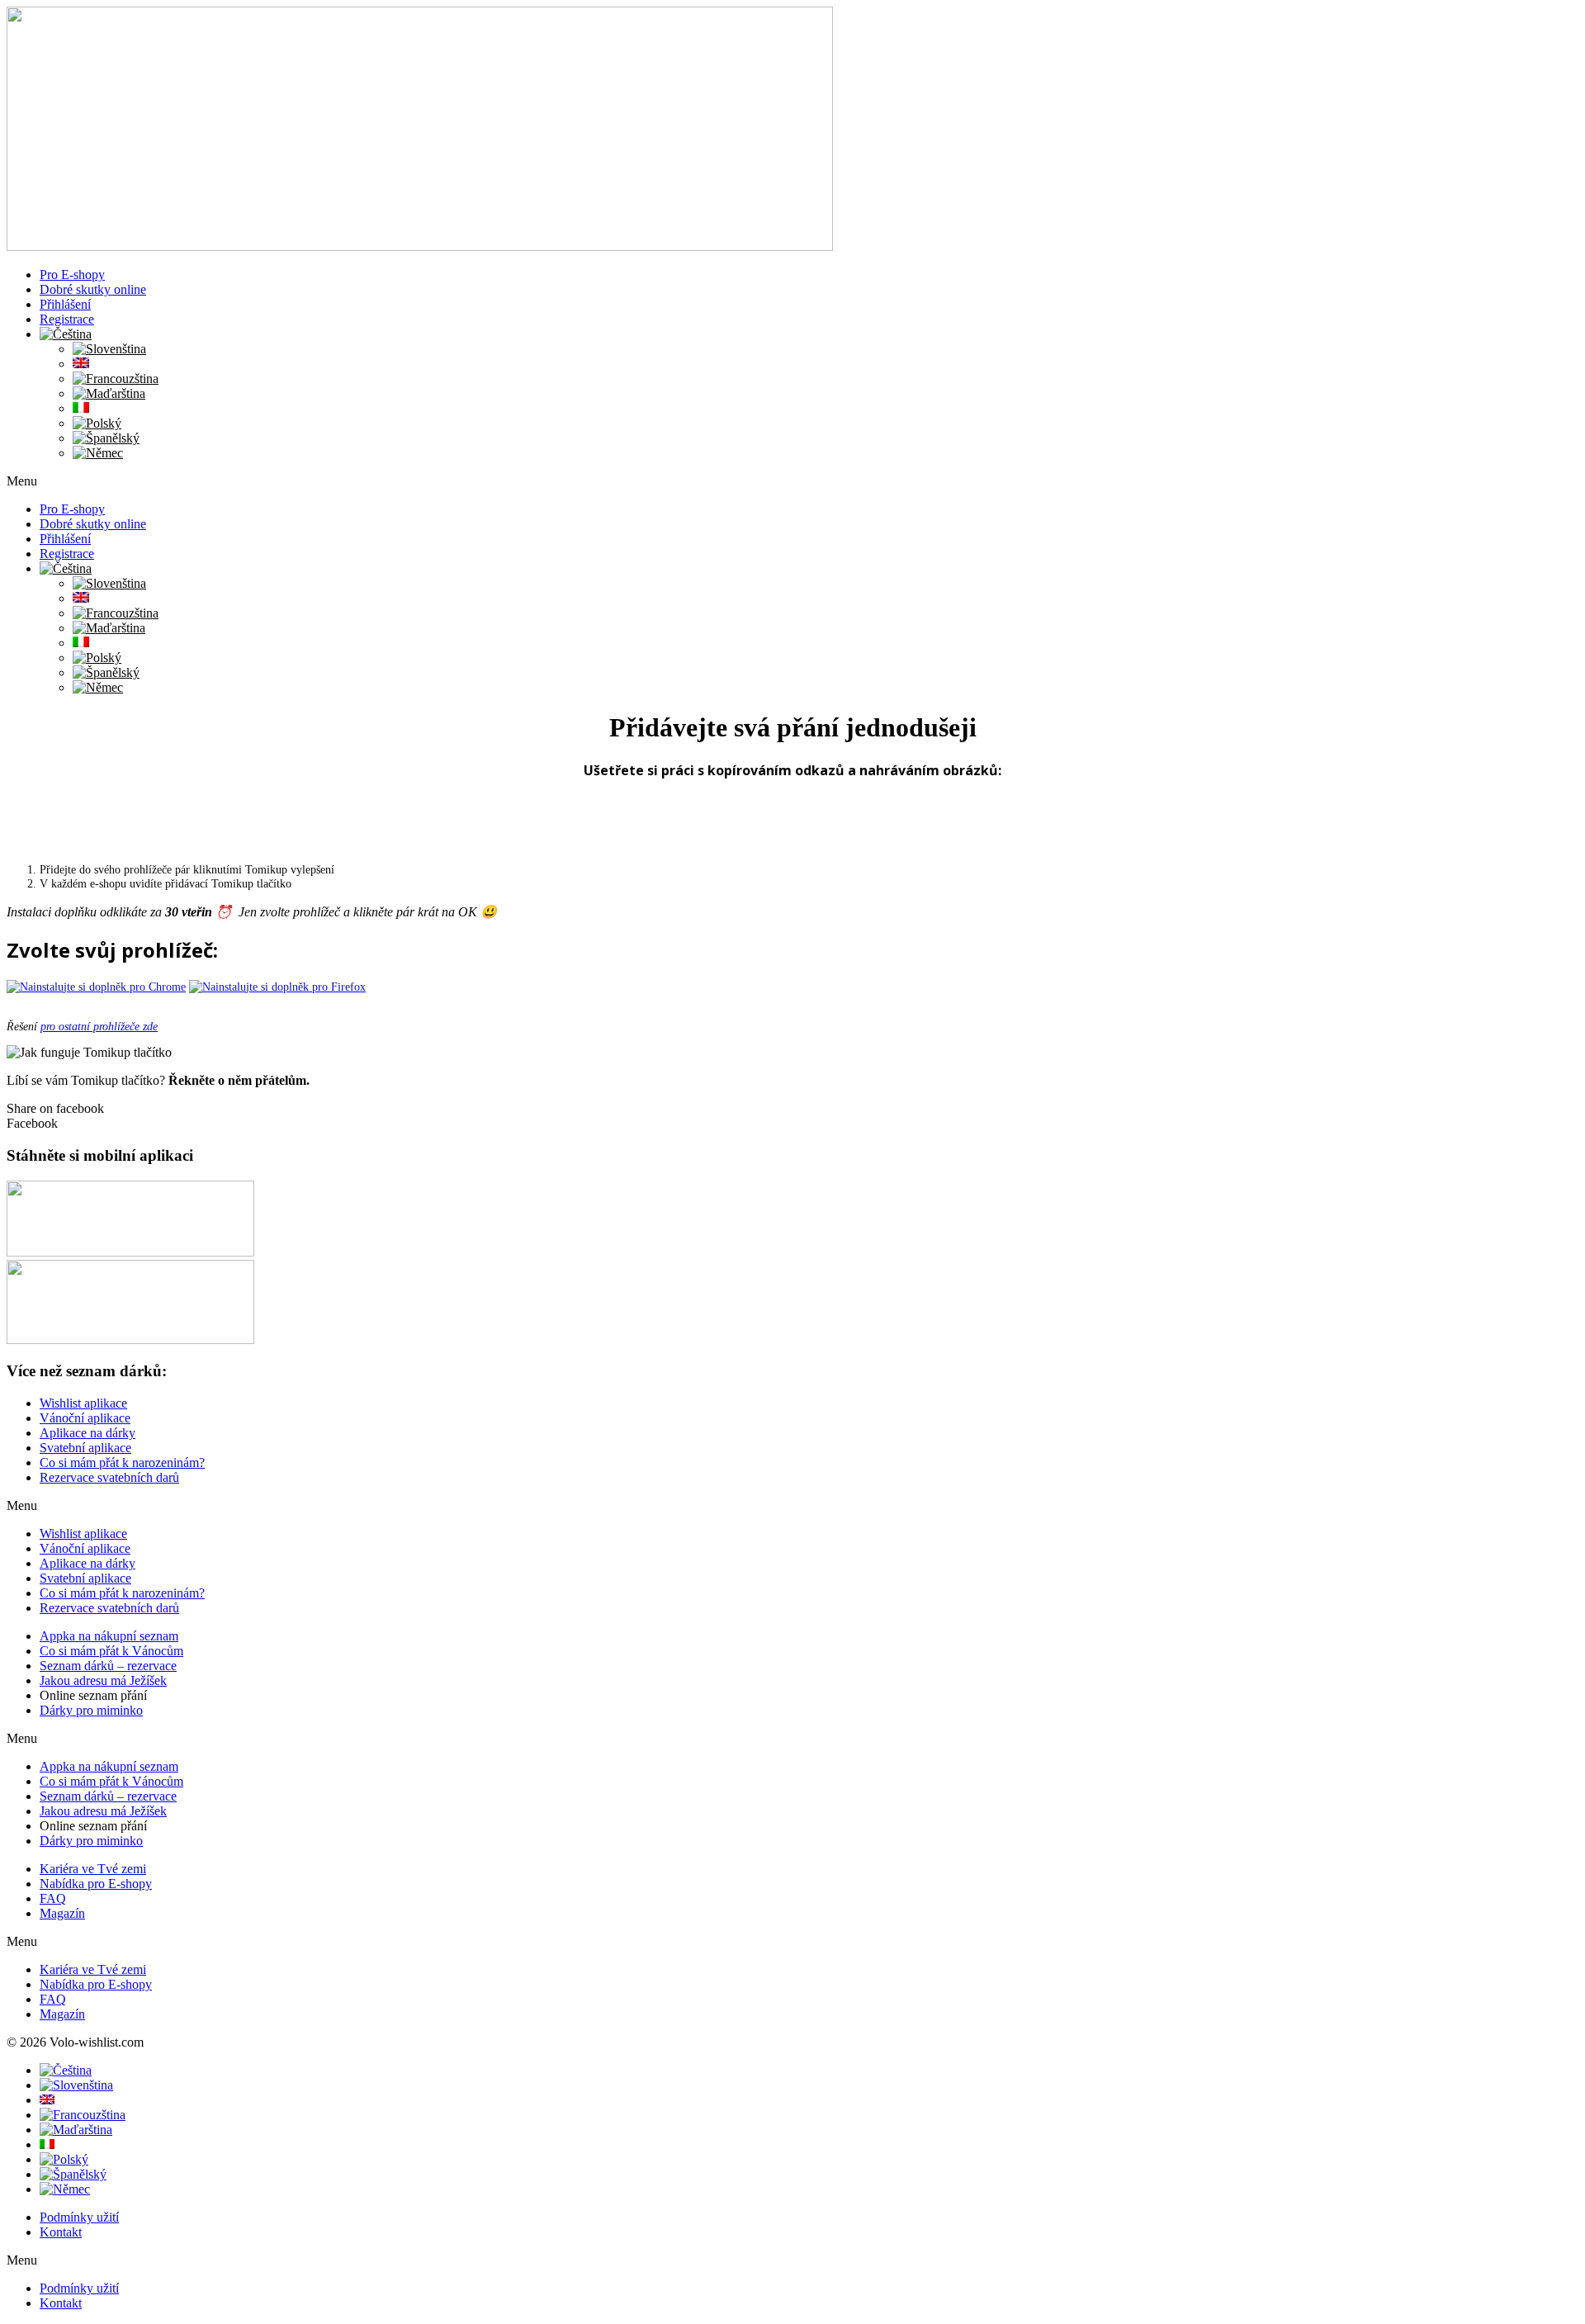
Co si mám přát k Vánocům (111, 1651)
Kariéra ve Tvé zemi (93, 1869)
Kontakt (61, 2232)
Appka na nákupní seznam (109, 1636)
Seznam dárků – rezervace (108, 1666)
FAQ (53, 1898)
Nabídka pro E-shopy (96, 1884)
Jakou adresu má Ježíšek (103, 1680)
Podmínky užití (79, 2217)
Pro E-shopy (72, 275)
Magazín (62, 1913)
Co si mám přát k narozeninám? (122, 1463)
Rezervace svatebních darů (109, 1477)
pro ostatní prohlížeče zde (99, 1026)
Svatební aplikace (85, 1448)
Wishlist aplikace (83, 1403)
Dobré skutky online (93, 289)
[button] (792, 481)
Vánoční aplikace (85, 1418)
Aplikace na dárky (88, 1433)
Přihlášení (65, 304)
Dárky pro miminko (91, 1710)
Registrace (67, 319)
